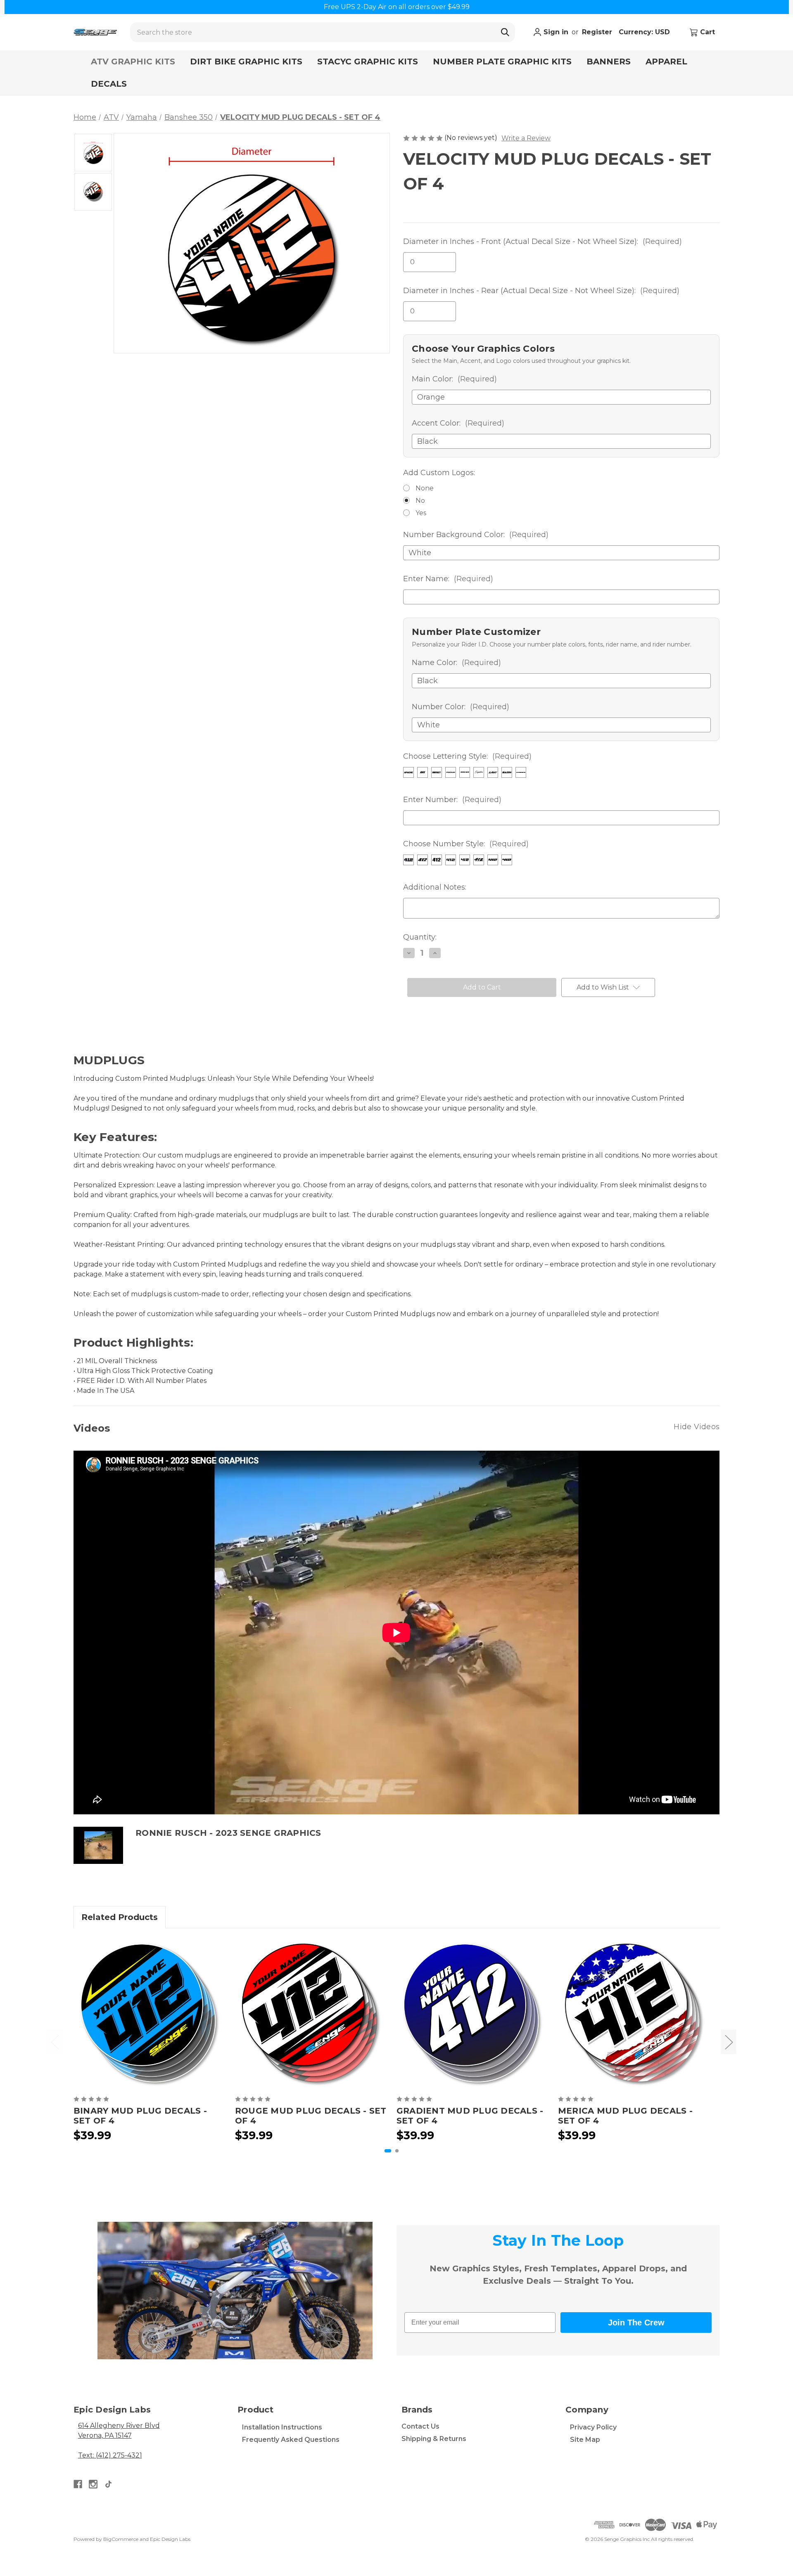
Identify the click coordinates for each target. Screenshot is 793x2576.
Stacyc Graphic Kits (368, 62)
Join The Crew (636, 2323)
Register (597, 32)
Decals (109, 84)
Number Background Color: (476, 535)
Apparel (666, 62)
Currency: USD (645, 32)
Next (729, 2042)
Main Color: (454, 379)
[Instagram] (93, 2484)
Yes (421, 513)
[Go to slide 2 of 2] (397, 2151)
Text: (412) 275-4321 (110, 2455)
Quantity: (420, 937)
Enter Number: (452, 800)
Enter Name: (448, 579)
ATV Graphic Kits (133, 62)
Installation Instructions (282, 2427)
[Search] (505, 32)
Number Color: (461, 707)
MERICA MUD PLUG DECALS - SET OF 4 (625, 2116)
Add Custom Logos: (439, 473)
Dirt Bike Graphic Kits (246, 62)
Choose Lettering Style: (467, 756)
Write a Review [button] (526, 138)
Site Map (585, 2440)
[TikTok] (108, 2484)
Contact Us (420, 2426)
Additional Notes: (435, 887)
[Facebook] (78, 2484)
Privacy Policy (593, 2427)
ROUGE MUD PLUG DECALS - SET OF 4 (311, 2116)
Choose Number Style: (466, 844)
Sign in (555, 32)
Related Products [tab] (120, 1917)
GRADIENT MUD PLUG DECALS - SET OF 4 (470, 2116)
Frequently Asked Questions (291, 2440)
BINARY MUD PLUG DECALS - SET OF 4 (140, 2116)
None (425, 488)
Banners (609, 62)
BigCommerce (121, 2539)
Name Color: (456, 663)
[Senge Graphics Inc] (95, 32)
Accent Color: (458, 423)
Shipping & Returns (434, 2439)
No (420, 501)
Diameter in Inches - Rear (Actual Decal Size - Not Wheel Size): (541, 291)
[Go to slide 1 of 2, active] (388, 2151)
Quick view (150, 2014)
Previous (55, 2042)
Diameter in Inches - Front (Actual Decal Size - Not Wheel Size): (543, 241)
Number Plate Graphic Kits (502, 62)
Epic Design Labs (170, 2539)
